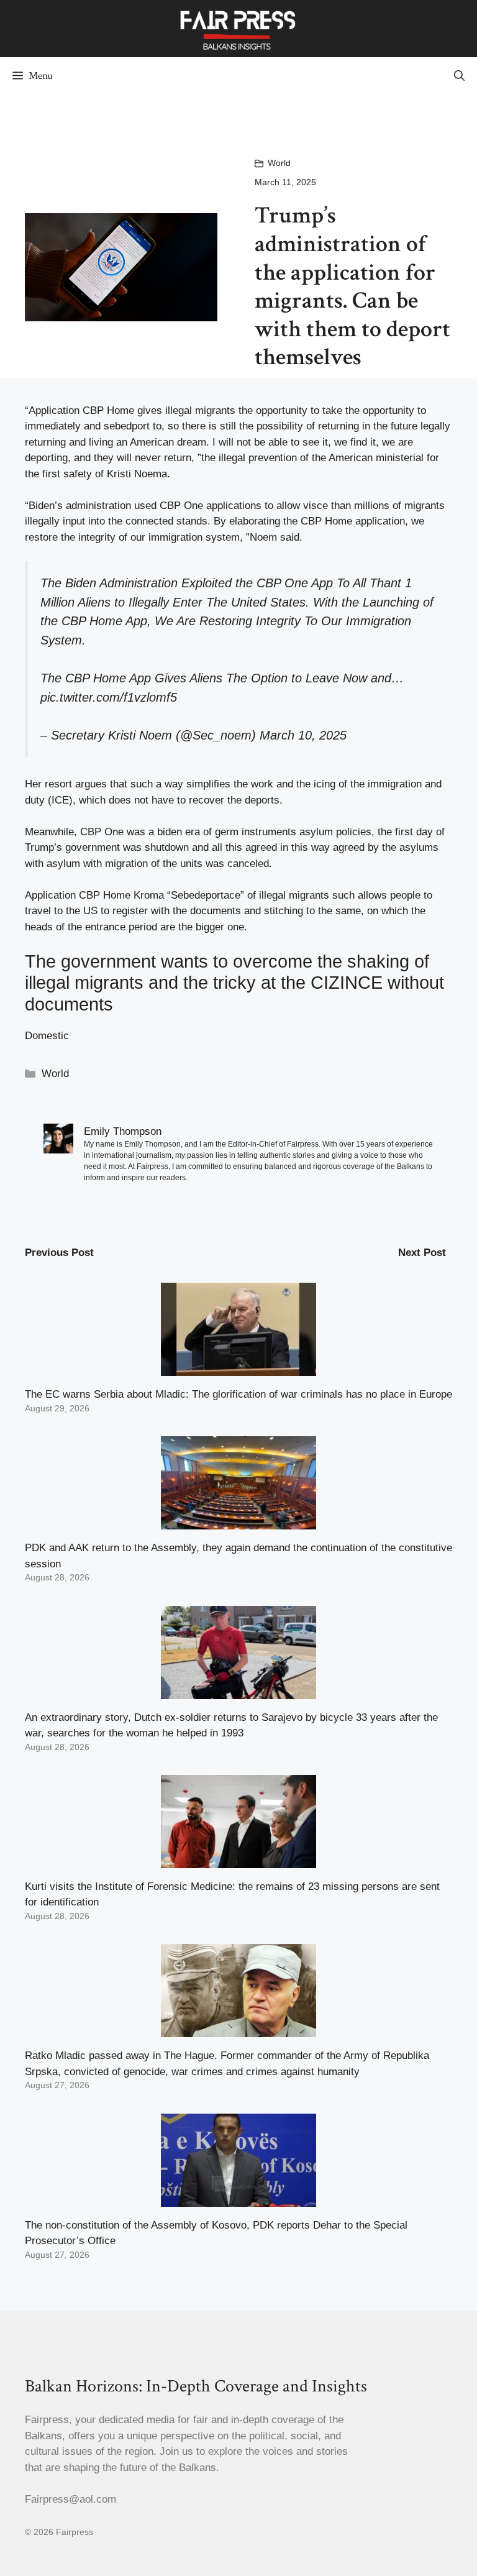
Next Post (422, 1253)
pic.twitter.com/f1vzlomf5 (109, 697)
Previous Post (59, 1253)
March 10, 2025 (303, 735)
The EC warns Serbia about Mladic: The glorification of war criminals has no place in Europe (238, 1394)
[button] (459, 76)
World (279, 163)
